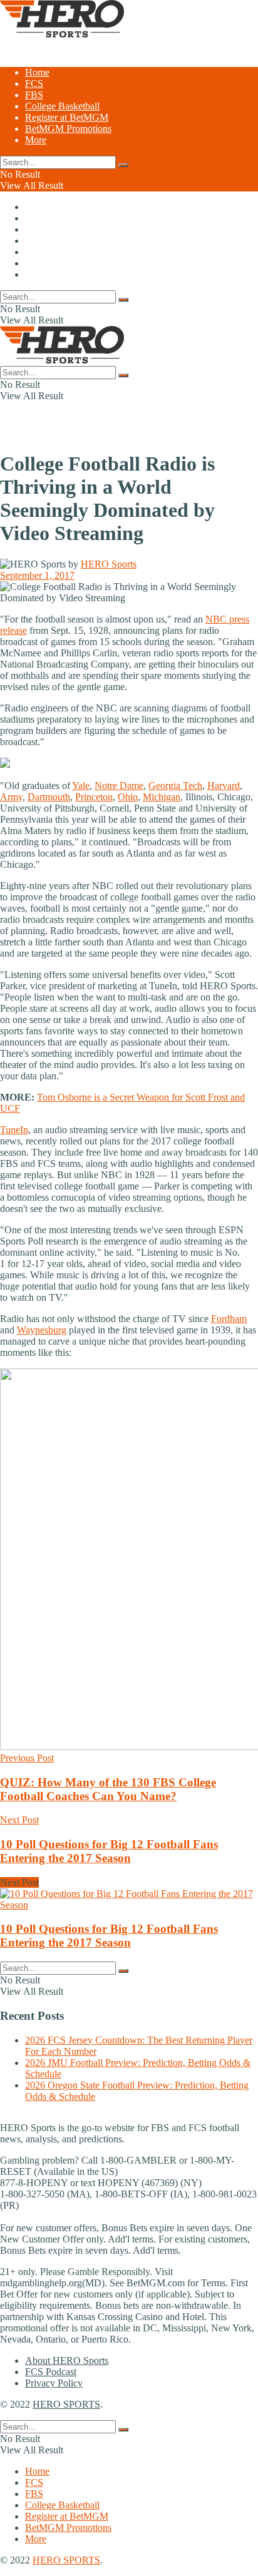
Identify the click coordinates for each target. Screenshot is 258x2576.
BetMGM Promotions (68, 129)
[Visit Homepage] (62, 34)
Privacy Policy (54, 2383)
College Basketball (62, 106)
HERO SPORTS (66, 2404)
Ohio (128, 797)
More (36, 140)
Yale (81, 786)
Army (11, 797)
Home (37, 72)
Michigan (162, 797)
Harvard (224, 786)
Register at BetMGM (67, 117)
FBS (34, 95)
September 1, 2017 (37, 575)
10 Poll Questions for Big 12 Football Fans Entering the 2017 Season (109, 1936)
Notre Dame (119, 786)
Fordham (229, 1319)
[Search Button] (123, 165)
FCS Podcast (51, 2372)
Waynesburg (42, 1330)
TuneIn (14, 1130)
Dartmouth (49, 797)
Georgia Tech (175, 786)
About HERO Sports (67, 2360)
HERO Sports (109, 564)
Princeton (94, 797)
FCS (34, 84)
